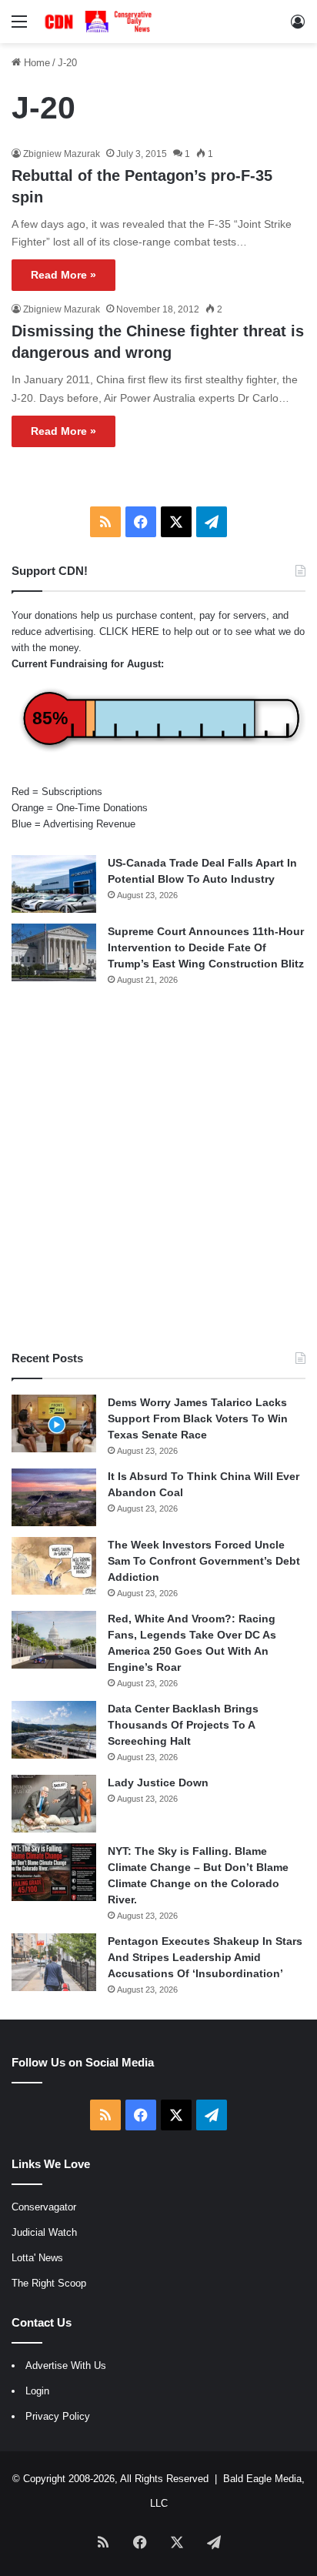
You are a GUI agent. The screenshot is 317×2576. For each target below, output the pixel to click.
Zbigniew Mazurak (62, 154)
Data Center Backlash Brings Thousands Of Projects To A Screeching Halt (183, 1725)
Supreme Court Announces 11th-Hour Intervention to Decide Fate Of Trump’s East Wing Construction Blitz (206, 947)
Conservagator (44, 2207)
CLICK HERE (129, 631)
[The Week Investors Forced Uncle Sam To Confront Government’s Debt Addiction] (54, 1566)
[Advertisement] (158, 1168)
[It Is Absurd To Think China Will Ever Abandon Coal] (54, 1497)
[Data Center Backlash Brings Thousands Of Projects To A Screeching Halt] (54, 1730)
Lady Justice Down (158, 1782)
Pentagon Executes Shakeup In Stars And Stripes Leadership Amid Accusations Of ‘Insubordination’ (205, 1957)
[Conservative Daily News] (100, 22)
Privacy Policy (58, 2416)
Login (37, 2391)
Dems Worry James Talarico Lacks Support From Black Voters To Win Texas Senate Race (198, 1418)
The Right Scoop (49, 2283)
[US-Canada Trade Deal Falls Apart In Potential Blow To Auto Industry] (54, 884)
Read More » (63, 275)
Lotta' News (37, 2258)
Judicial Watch (44, 2232)
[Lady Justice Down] (54, 1804)
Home (35, 63)
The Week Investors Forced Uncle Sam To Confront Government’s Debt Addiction (204, 1561)
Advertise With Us (66, 2366)
